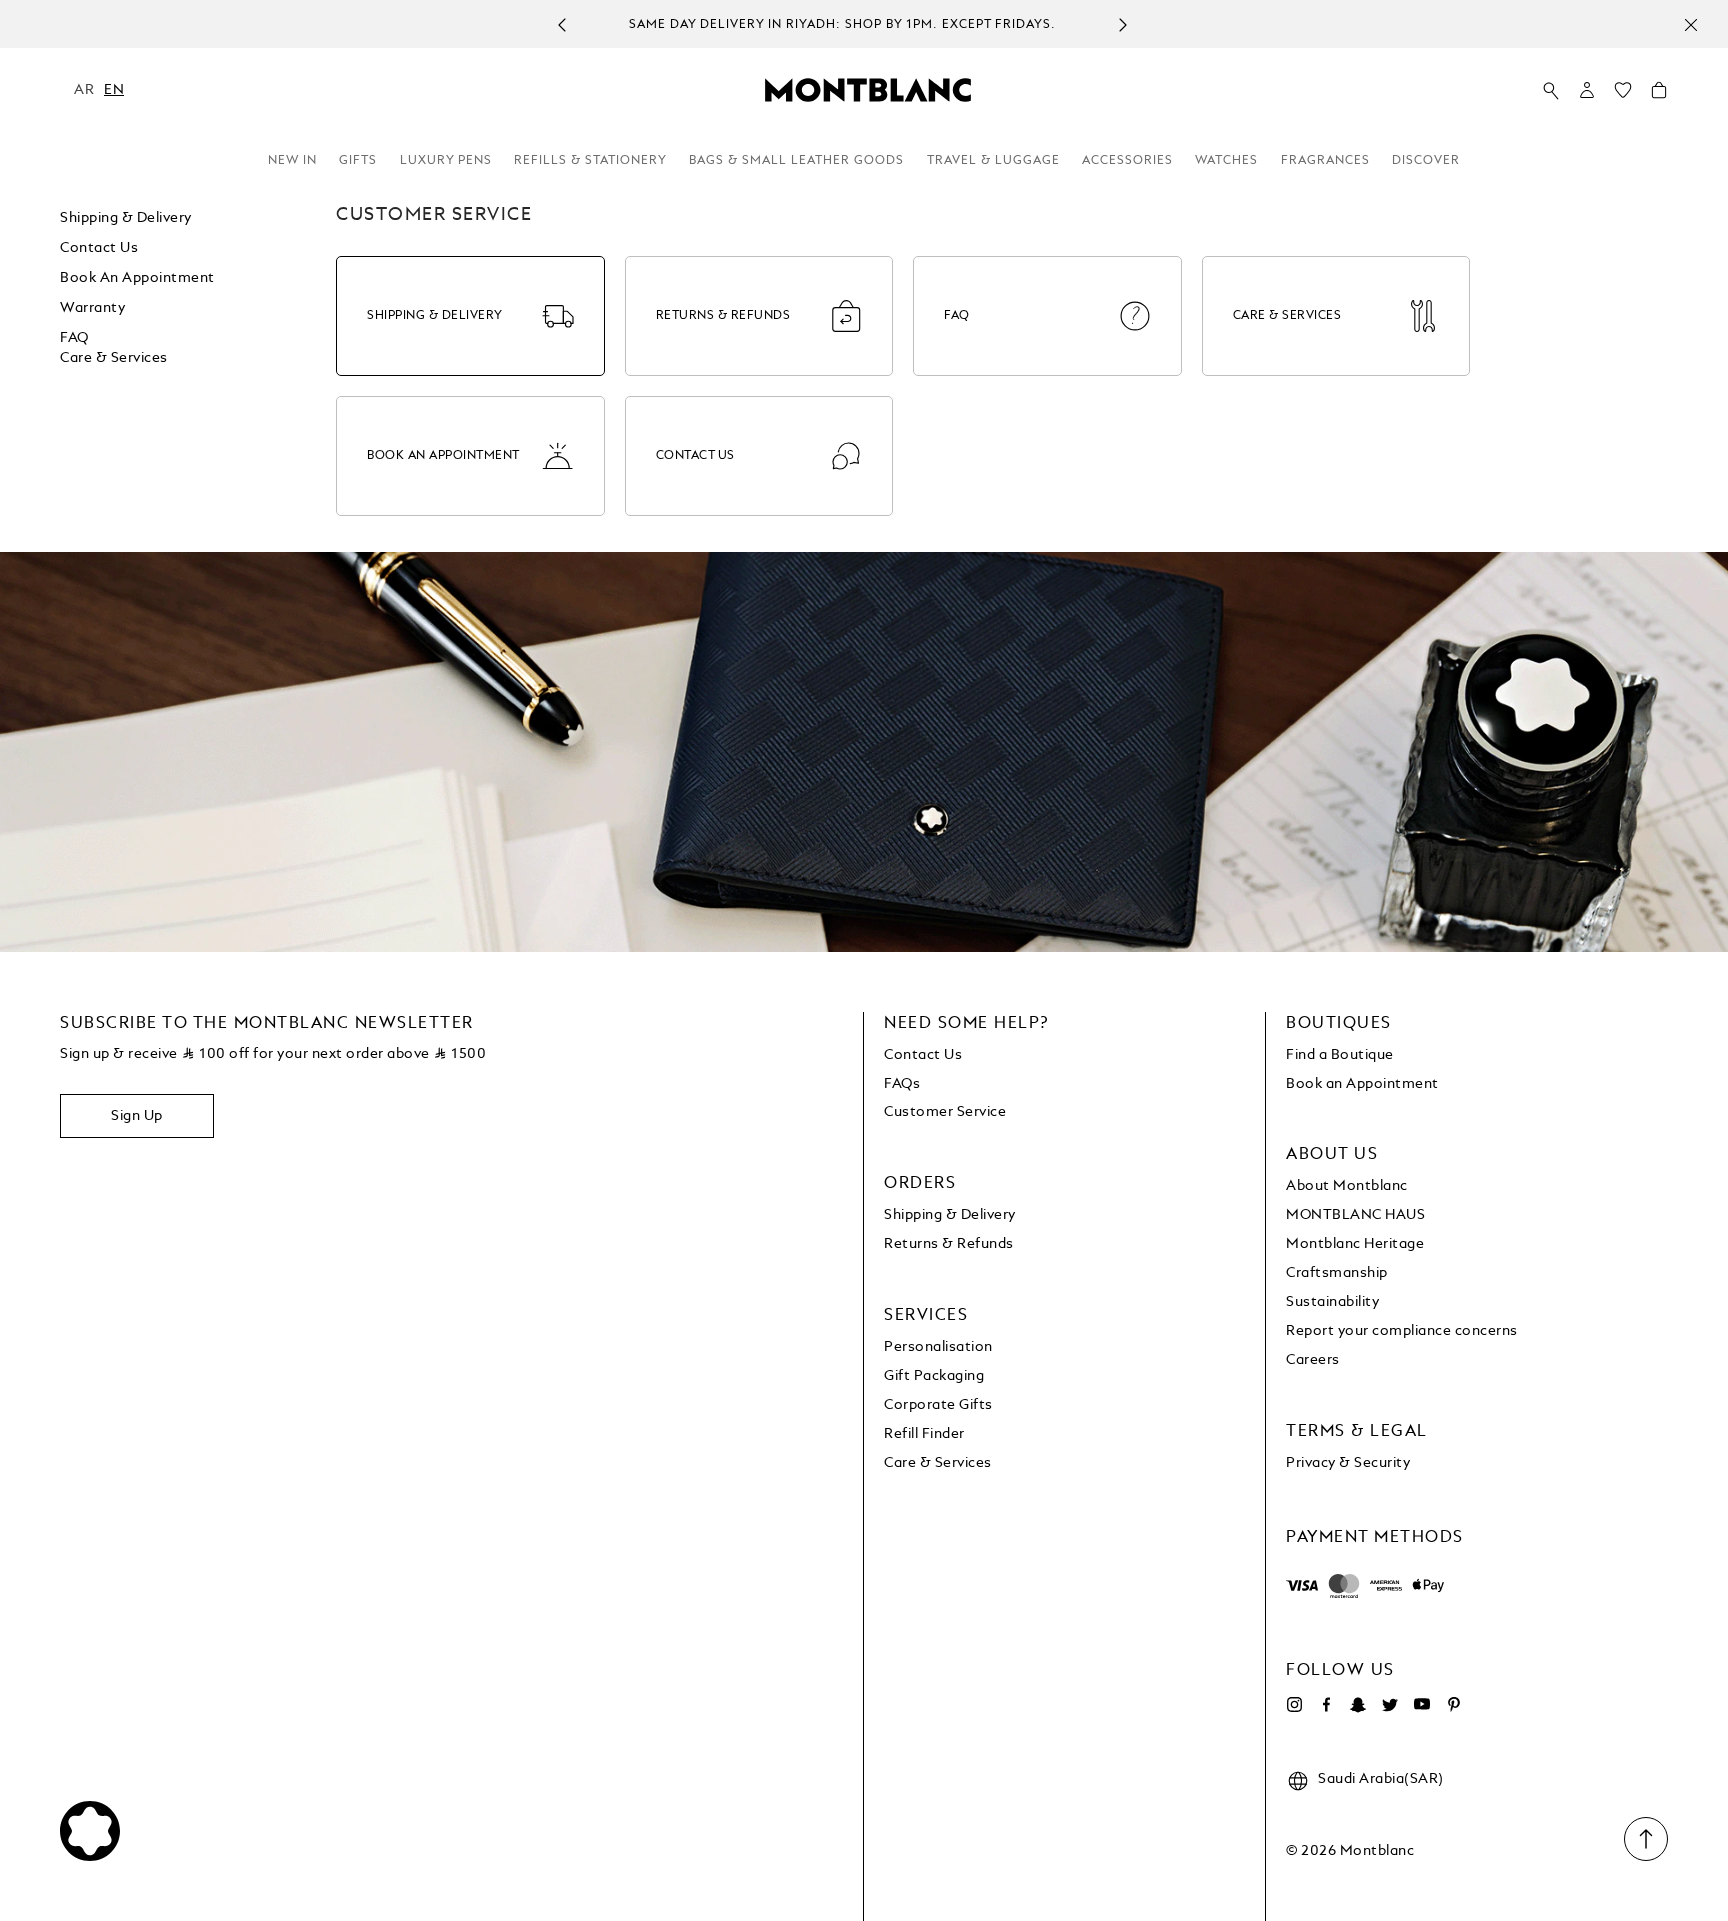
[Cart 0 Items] (1659, 95)
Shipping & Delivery (126, 218)
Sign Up (137, 1116)
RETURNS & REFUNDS (723, 316)
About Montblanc (1347, 1186)
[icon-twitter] (1390, 1705)
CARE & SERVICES (1287, 316)
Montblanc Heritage (1355, 1244)
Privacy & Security (1348, 1463)
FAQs (902, 1084)
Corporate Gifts (938, 1405)
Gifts (358, 161)
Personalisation (938, 1347)
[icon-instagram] (1294, 1705)
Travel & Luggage (993, 161)
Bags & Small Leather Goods (796, 161)
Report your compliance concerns (1402, 1331)
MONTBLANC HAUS (1355, 1215)
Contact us (99, 248)
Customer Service (945, 1112)
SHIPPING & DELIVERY (435, 316)
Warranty (92, 308)
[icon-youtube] (1422, 1705)
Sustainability (1332, 1302)
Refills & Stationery (590, 161)
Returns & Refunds (949, 1244)
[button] (1587, 90)
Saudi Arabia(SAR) (1381, 1779)
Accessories (1127, 161)
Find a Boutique (1340, 1055)
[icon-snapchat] (1358, 1705)
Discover (1426, 161)
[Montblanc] (868, 89)
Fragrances (1325, 161)
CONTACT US (695, 456)
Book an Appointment (137, 278)
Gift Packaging (934, 1376)
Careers (1313, 1360)
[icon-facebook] (1326, 1705)
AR (84, 90)
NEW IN (292, 161)
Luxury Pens (446, 161)
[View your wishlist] (1623, 95)
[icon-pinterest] (1454, 1705)
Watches (1226, 161)
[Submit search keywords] (1551, 91)
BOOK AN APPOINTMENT (443, 456)
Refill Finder (924, 1434)
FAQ (74, 338)
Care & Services (114, 358)
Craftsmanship (1337, 1273)
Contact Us (923, 1055)
